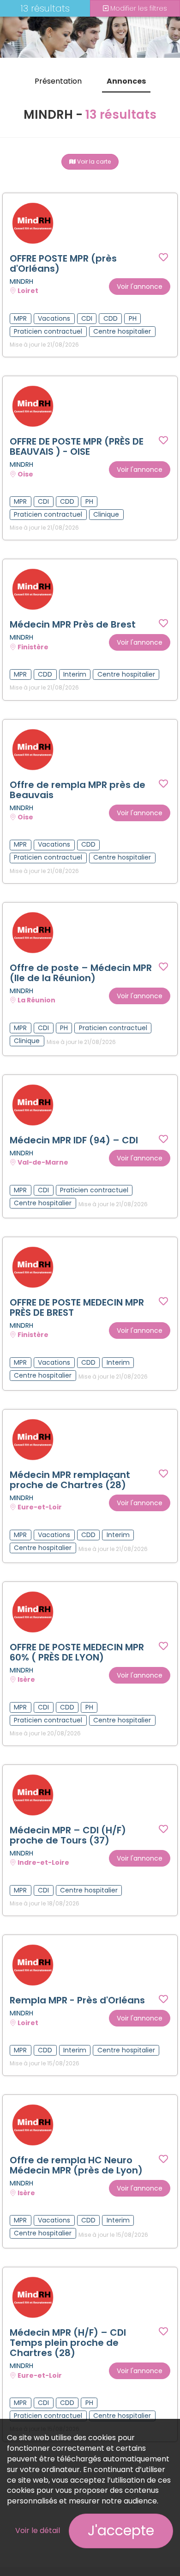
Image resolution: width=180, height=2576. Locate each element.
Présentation (58, 81)
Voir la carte (93, 162)
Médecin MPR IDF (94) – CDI (74, 1140)
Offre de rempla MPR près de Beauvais (78, 790)
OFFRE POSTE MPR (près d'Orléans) (63, 263)
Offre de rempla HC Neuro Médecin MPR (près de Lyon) (76, 2165)
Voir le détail (38, 2530)
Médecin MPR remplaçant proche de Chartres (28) (70, 1480)
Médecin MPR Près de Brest (73, 624)
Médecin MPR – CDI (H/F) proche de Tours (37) (68, 1835)
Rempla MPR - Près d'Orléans (77, 2000)
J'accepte (121, 2530)
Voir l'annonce (140, 287)
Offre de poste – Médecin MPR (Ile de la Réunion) (81, 973)
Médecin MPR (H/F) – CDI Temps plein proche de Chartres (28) (68, 2343)
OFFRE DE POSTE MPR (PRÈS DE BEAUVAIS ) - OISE (77, 446)
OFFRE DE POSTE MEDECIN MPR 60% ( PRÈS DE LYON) (77, 1652)
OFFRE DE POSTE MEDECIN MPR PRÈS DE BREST (77, 1307)
